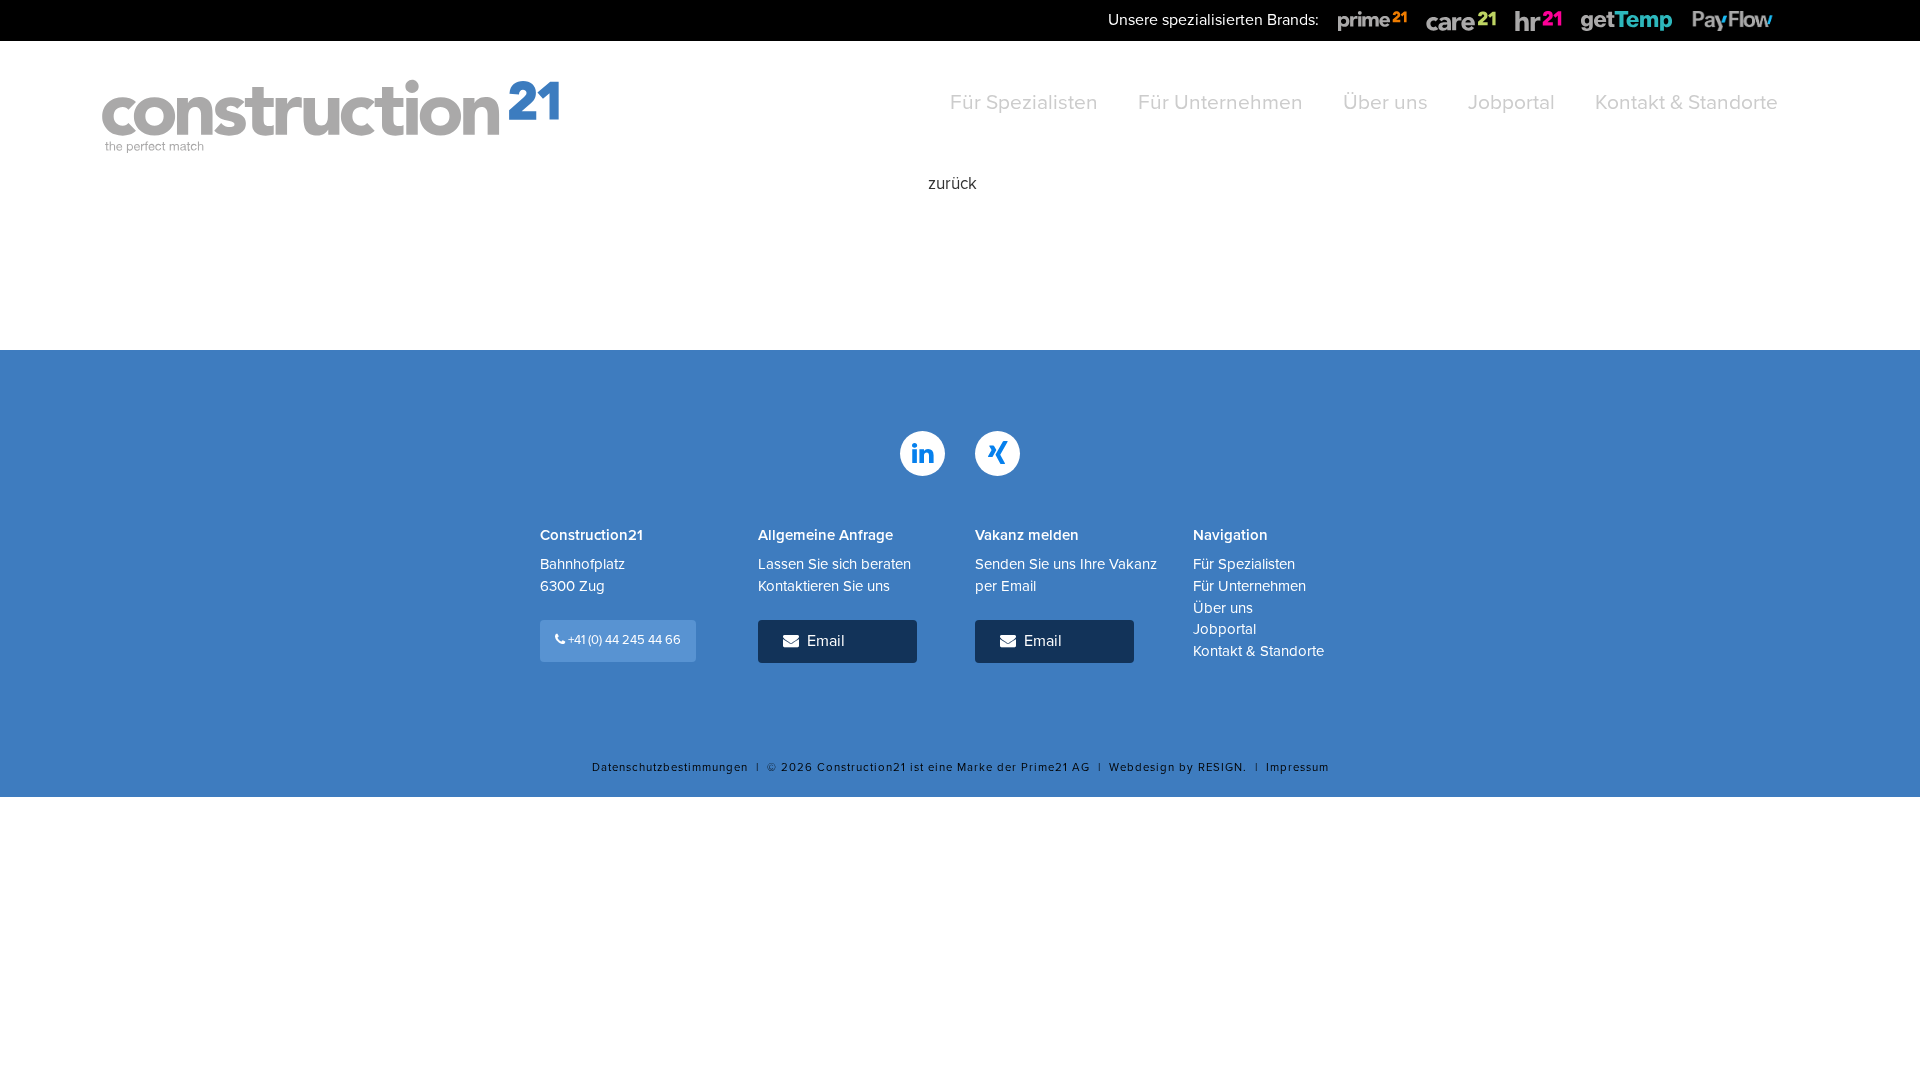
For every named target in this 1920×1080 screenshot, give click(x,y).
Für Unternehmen (1249, 586)
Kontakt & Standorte (1258, 651)
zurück (952, 183)
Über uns (1223, 608)
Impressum (1297, 767)
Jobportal (1224, 629)
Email (822, 641)
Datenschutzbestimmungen (670, 767)
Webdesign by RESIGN (1176, 767)
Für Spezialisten (1244, 564)
